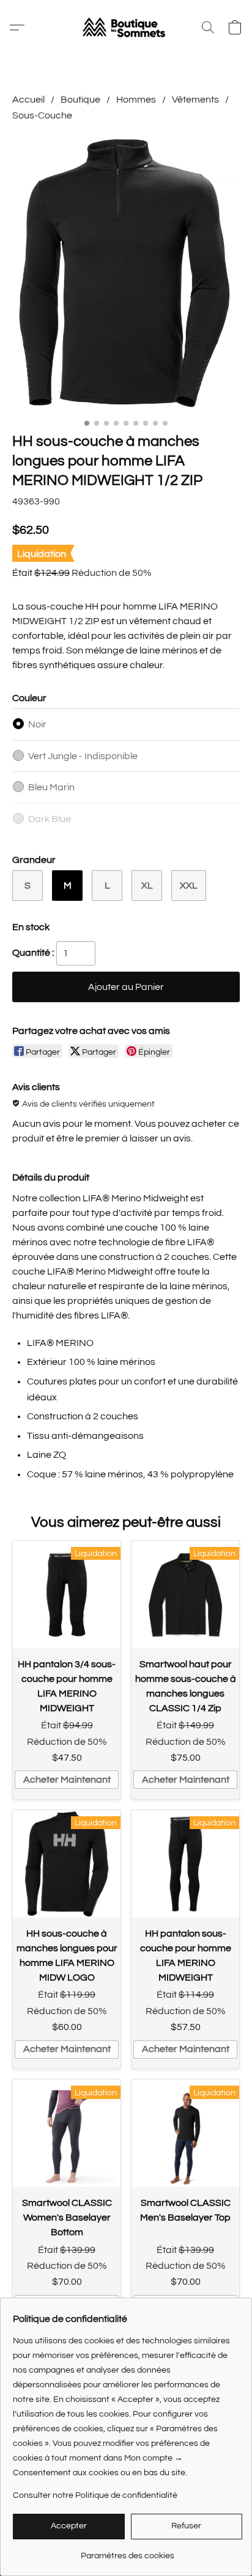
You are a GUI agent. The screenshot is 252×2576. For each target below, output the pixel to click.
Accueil (28, 100)
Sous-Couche (42, 115)
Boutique (80, 100)
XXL (189, 886)
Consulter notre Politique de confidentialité (95, 2495)
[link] (128, 2551)
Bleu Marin (51, 787)
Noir (37, 724)
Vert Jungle (83, 756)
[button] (126, 27)
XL (147, 886)
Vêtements (195, 100)
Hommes (136, 100)
